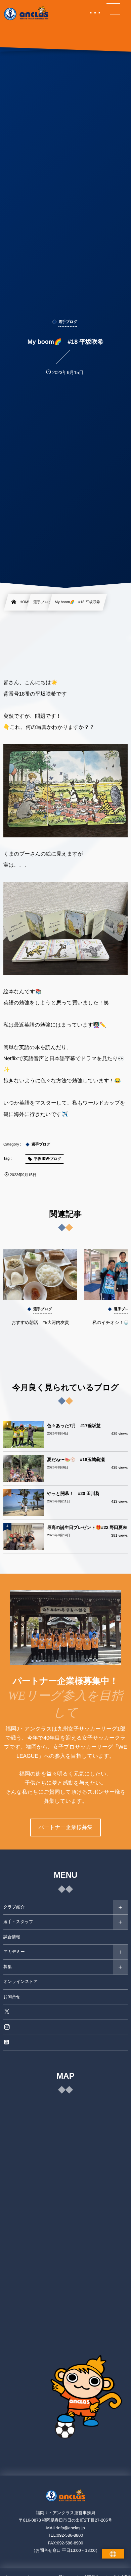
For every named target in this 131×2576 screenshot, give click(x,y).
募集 (8, 1967)
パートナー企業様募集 (65, 1827)
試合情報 (12, 1937)
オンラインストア (20, 1982)
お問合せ (12, 1997)
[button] (113, 9)
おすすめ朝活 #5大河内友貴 (40, 1322)
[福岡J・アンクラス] (27, 13)
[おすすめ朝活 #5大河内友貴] (40, 1275)
